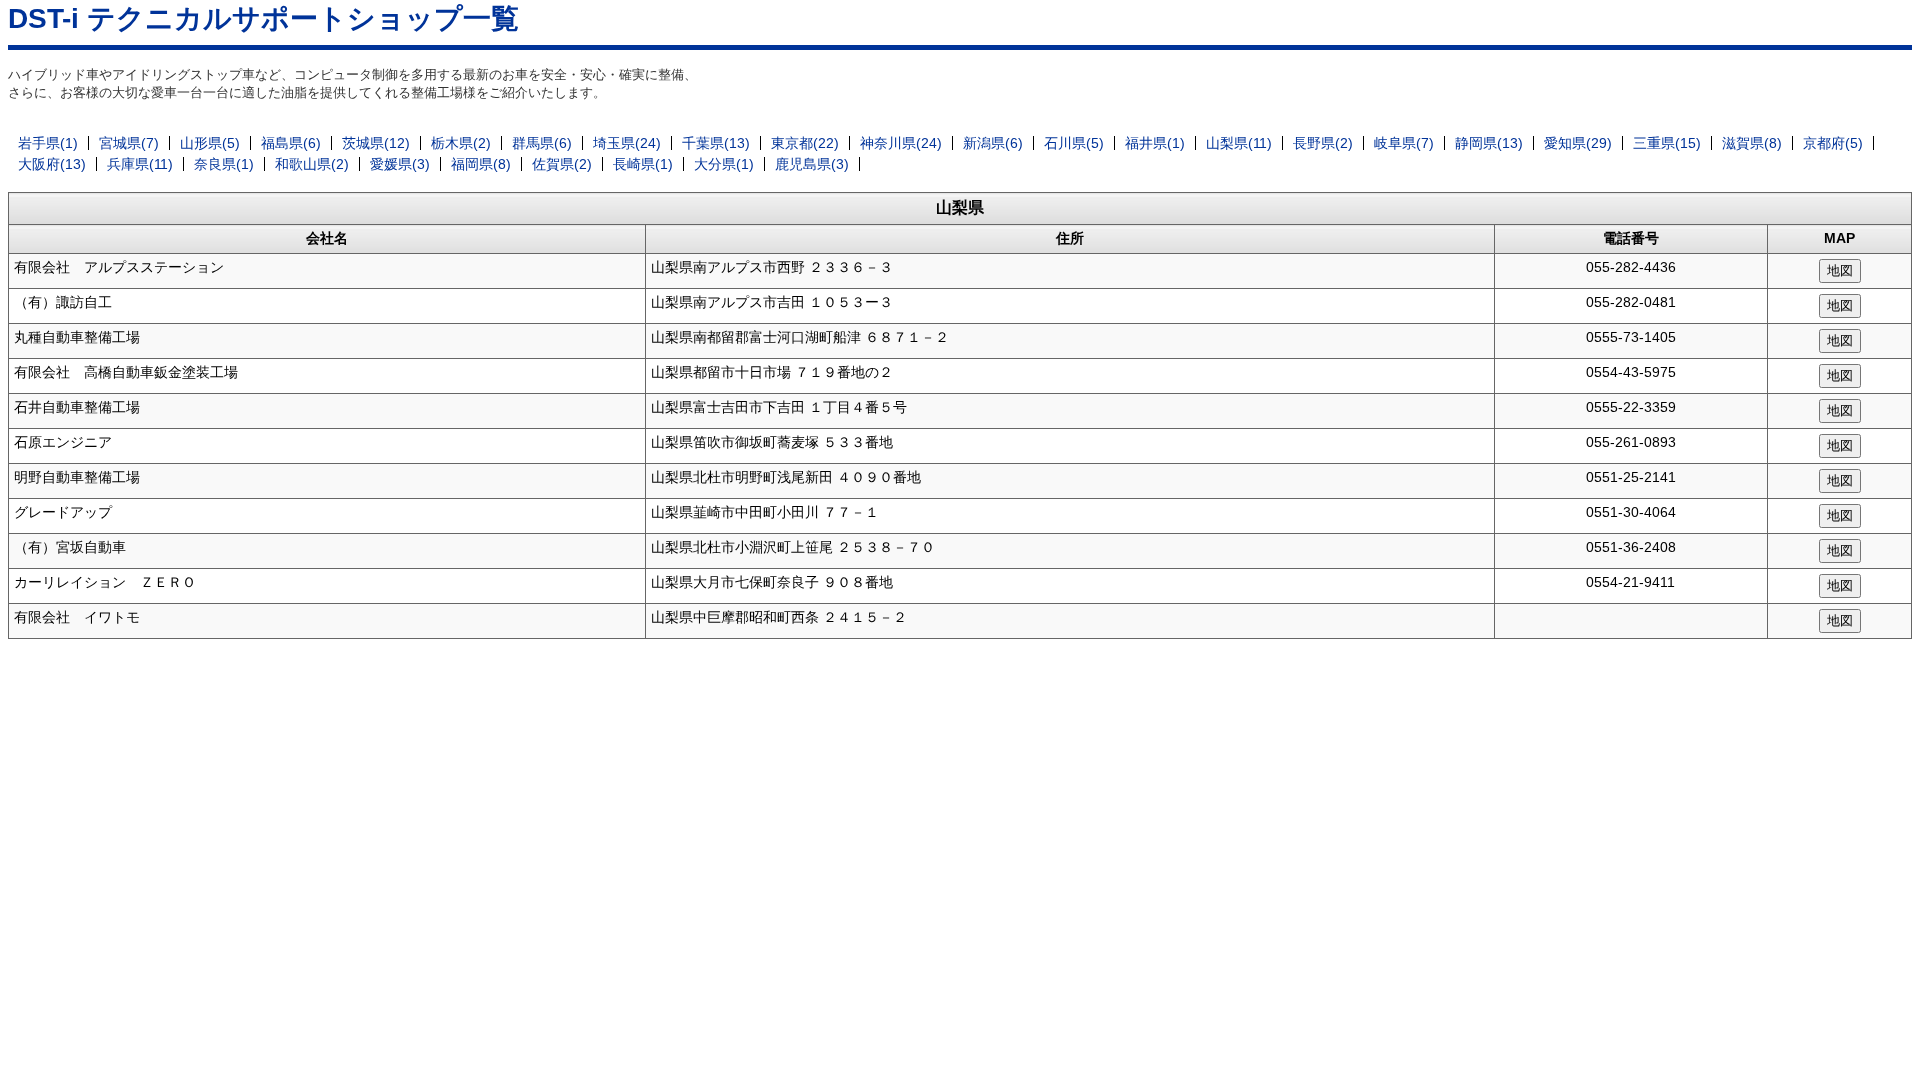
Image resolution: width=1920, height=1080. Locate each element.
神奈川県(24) (901, 143)
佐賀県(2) (562, 164)
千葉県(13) (716, 143)
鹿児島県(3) (812, 164)
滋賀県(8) (1752, 143)
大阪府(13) (52, 164)
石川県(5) (1074, 143)
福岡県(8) (481, 164)
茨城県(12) (376, 143)
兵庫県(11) (140, 164)
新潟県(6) (993, 143)
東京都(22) (805, 143)
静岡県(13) (1489, 143)
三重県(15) (1667, 143)
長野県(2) (1323, 143)
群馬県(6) (542, 143)
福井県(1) (1155, 143)
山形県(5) (210, 143)
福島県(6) (291, 143)
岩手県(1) (48, 143)
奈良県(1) (224, 164)
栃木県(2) (461, 143)
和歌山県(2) (312, 164)
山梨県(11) (1239, 143)
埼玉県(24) (627, 143)
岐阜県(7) (1404, 143)
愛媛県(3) (400, 164)
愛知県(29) (1578, 143)
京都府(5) (1833, 143)
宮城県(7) (129, 143)
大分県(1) (724, 164)
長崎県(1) (643, 164)
